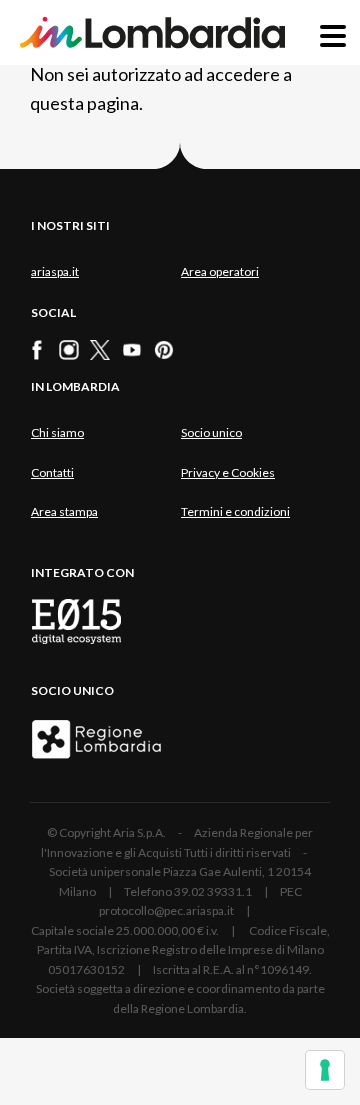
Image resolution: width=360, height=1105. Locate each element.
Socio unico (211, 432)
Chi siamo (57, 432)
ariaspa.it (55, 271)
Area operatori (220, 271)
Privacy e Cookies (228, 472)
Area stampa (64, 511)
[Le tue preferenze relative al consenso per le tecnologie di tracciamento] (325, 1070)
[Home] (152, 32)
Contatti (52, 472)
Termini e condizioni (235, 511)
